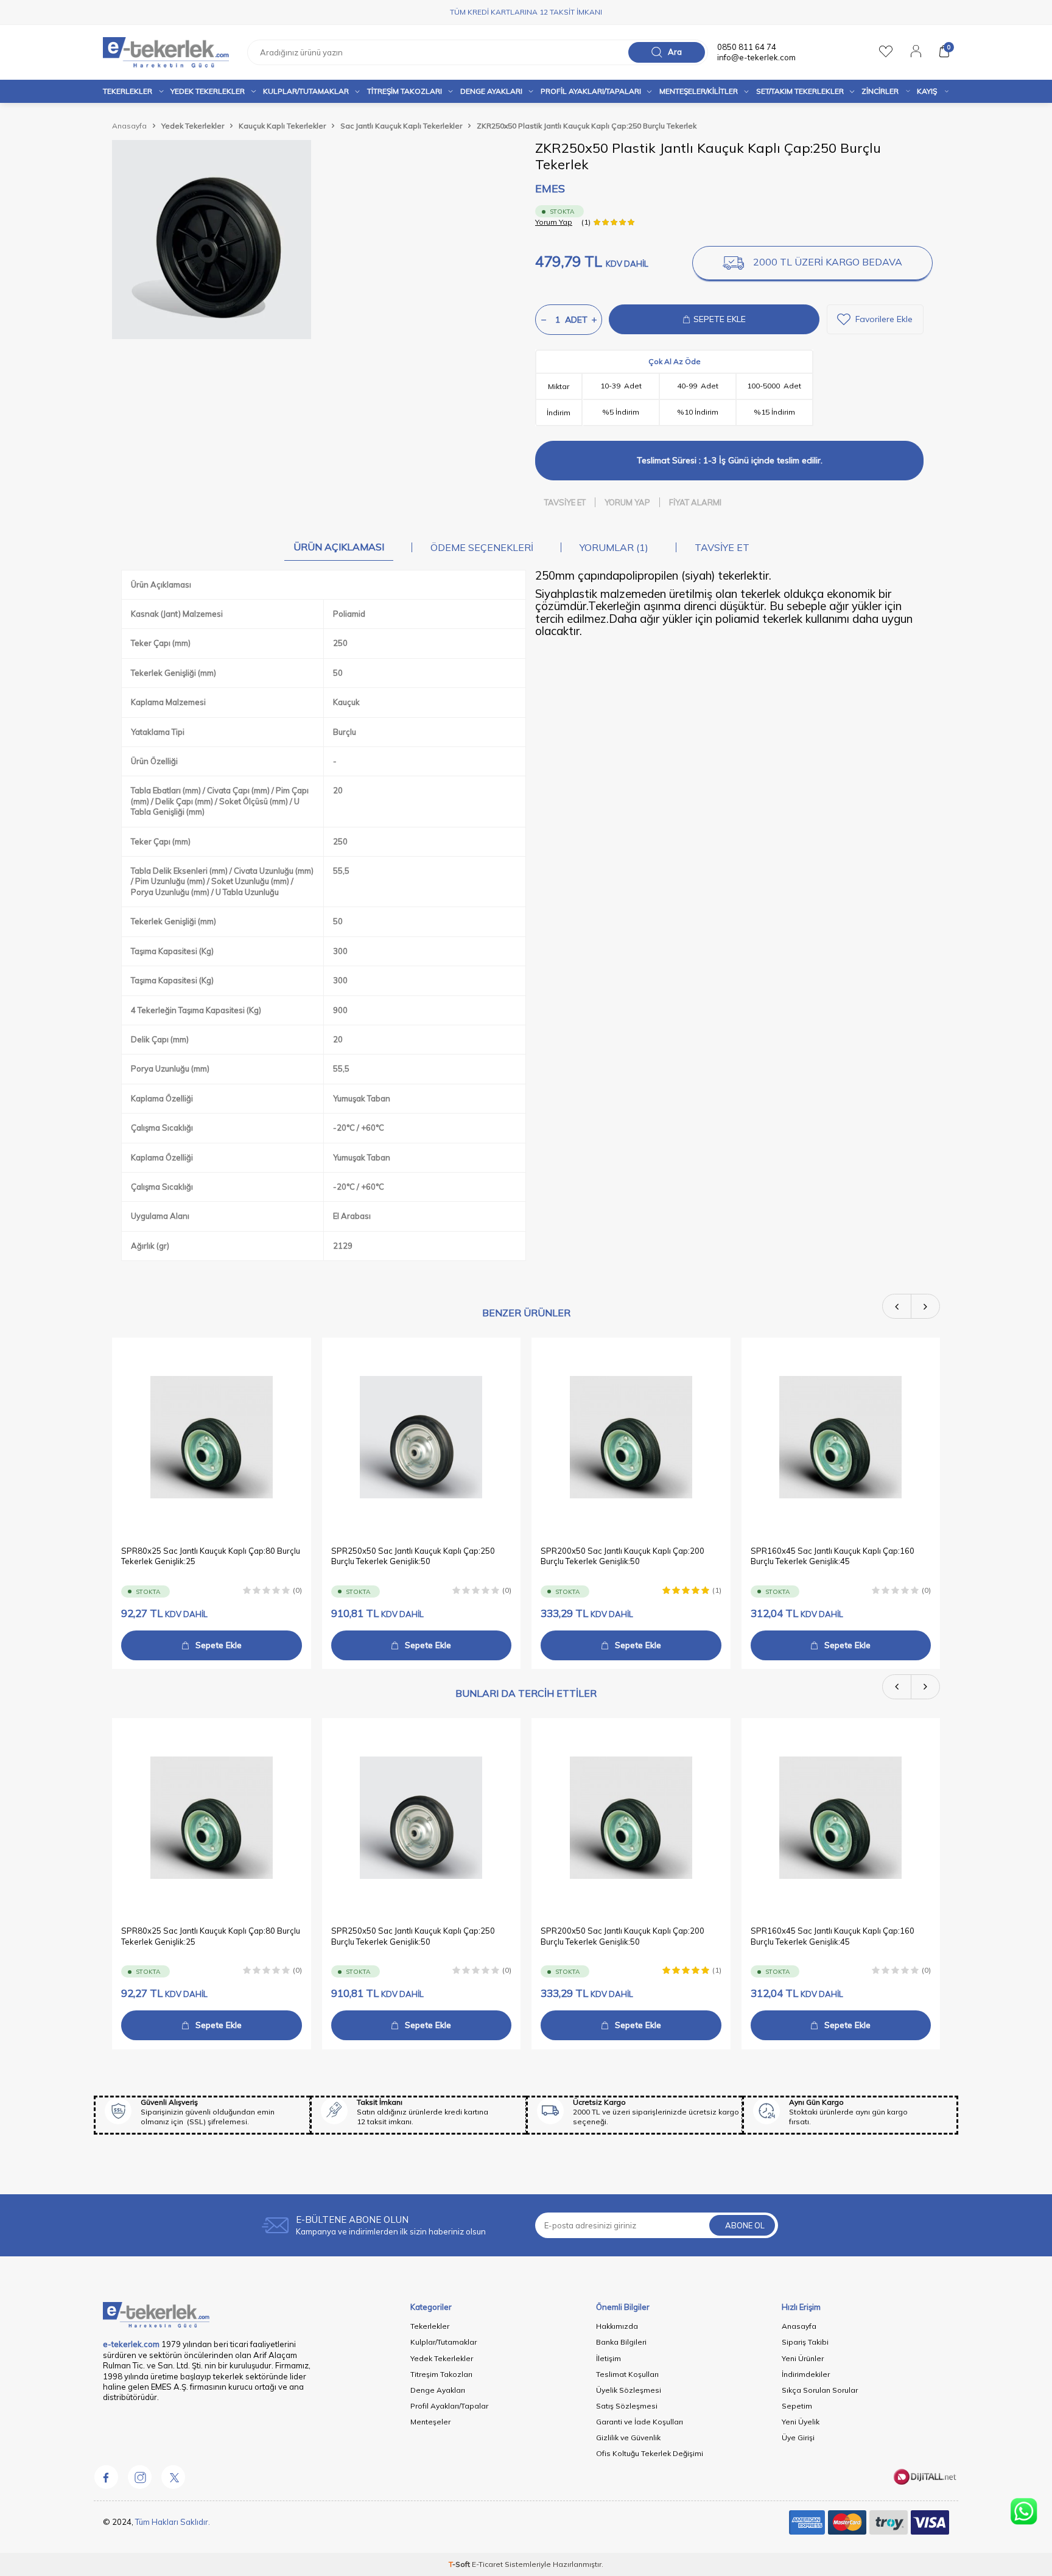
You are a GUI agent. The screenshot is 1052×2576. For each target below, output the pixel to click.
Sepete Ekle (219, 1645)
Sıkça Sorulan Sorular (820, 2390)
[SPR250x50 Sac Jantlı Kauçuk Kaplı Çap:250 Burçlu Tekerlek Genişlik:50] (422, 1437)
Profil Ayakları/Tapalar (449, 2406)
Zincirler (880, 91)
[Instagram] (139, 2477)
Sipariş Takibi (805, 2342)
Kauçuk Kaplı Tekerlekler (282, 126)
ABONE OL (745, 2225)
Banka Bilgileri (621, 2342)
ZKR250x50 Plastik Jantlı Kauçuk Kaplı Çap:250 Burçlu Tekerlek (587, 126)
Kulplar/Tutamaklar (444, 2342)
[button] (897, 1306)
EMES (550, 188)
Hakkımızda (617, 2326)
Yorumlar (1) (614, 547)
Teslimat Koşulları (627, 2374)
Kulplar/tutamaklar (306, 91)
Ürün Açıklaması (339, 547)
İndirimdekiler (806, 2374)
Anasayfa (129, 126)
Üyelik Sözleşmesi (629, 2390)
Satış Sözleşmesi (627, 2406)
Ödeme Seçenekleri (482, 547)
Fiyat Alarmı (695, 502)
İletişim (608, 2358)
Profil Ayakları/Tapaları (591, 91)
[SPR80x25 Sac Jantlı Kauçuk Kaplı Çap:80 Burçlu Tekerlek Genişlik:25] (212, 1437)
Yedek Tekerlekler (208, 91)
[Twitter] (173, 2477)
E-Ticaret (487, 2564)
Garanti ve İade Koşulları (640, 2422)
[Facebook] (106, 2477)
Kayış (927, 91)
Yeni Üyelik (801, 2422)
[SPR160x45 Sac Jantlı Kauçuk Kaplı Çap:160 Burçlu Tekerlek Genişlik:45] (841, 1437)
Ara (675, 52)
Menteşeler (430, 2422)
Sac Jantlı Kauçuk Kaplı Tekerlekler (401, 126)
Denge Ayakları (491, 91)
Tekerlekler (128, 91)
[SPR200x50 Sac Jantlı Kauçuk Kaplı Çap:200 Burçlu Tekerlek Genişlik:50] (631, 1437)
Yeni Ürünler (803, 2358)
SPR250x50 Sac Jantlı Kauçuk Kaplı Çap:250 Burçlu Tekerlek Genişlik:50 (413, 1555)
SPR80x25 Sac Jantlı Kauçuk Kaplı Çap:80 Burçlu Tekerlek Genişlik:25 (211, 1555)
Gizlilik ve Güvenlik (628, 2437)
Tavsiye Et (565, 502)
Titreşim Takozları (405, 91)
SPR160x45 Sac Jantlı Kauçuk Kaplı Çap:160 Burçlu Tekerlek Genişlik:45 (833, 1555)
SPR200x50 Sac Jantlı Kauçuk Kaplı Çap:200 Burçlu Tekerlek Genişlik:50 (622, 1555)
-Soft (460, 2564)
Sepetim (797, 2406)
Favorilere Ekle (884, 319)
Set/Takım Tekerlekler (800, 91)
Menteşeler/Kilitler (699, 91)
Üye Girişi (798, 2437)
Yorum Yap (554, 222)
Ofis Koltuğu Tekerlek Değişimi (650, 2453)
